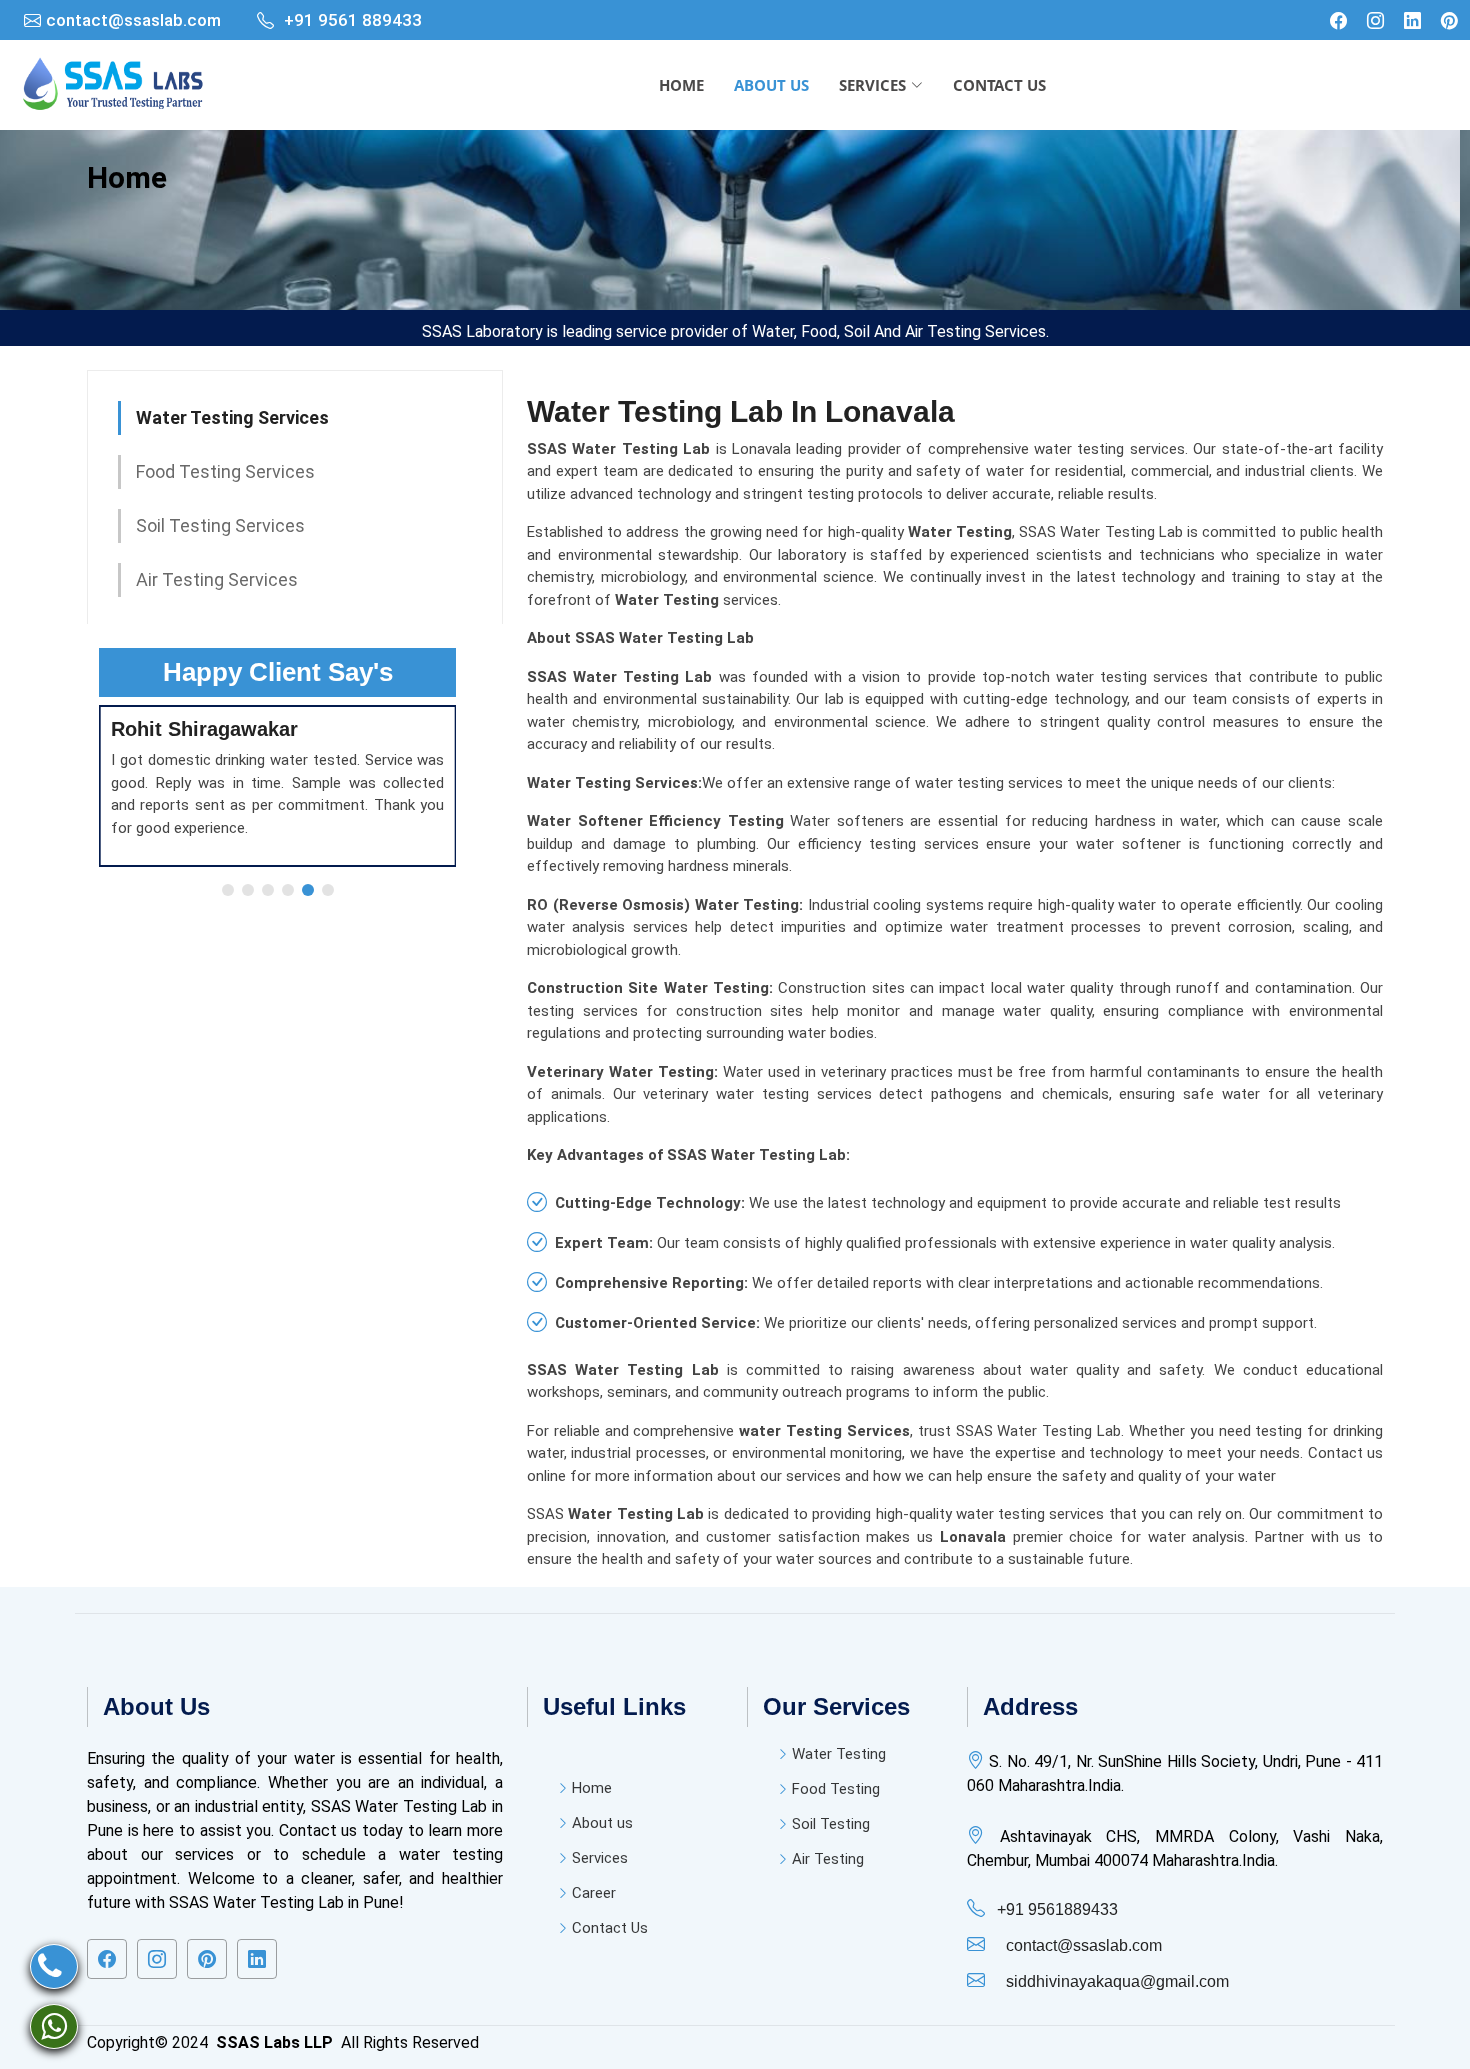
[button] (228, 890)
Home (127, 177)
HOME (681, 85)
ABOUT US (771, 85)
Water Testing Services (232, 417)
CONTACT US (999, 85)
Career (594, 1893)
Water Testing (839, 1754)
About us (602, 1823)
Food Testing (836, 1789)
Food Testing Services (225, 471)
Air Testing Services (217, 579)
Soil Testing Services (220, 525)
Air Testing (828, 1859)
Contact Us (610, 1928)
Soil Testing (831, 1824)
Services (600, 1858)
